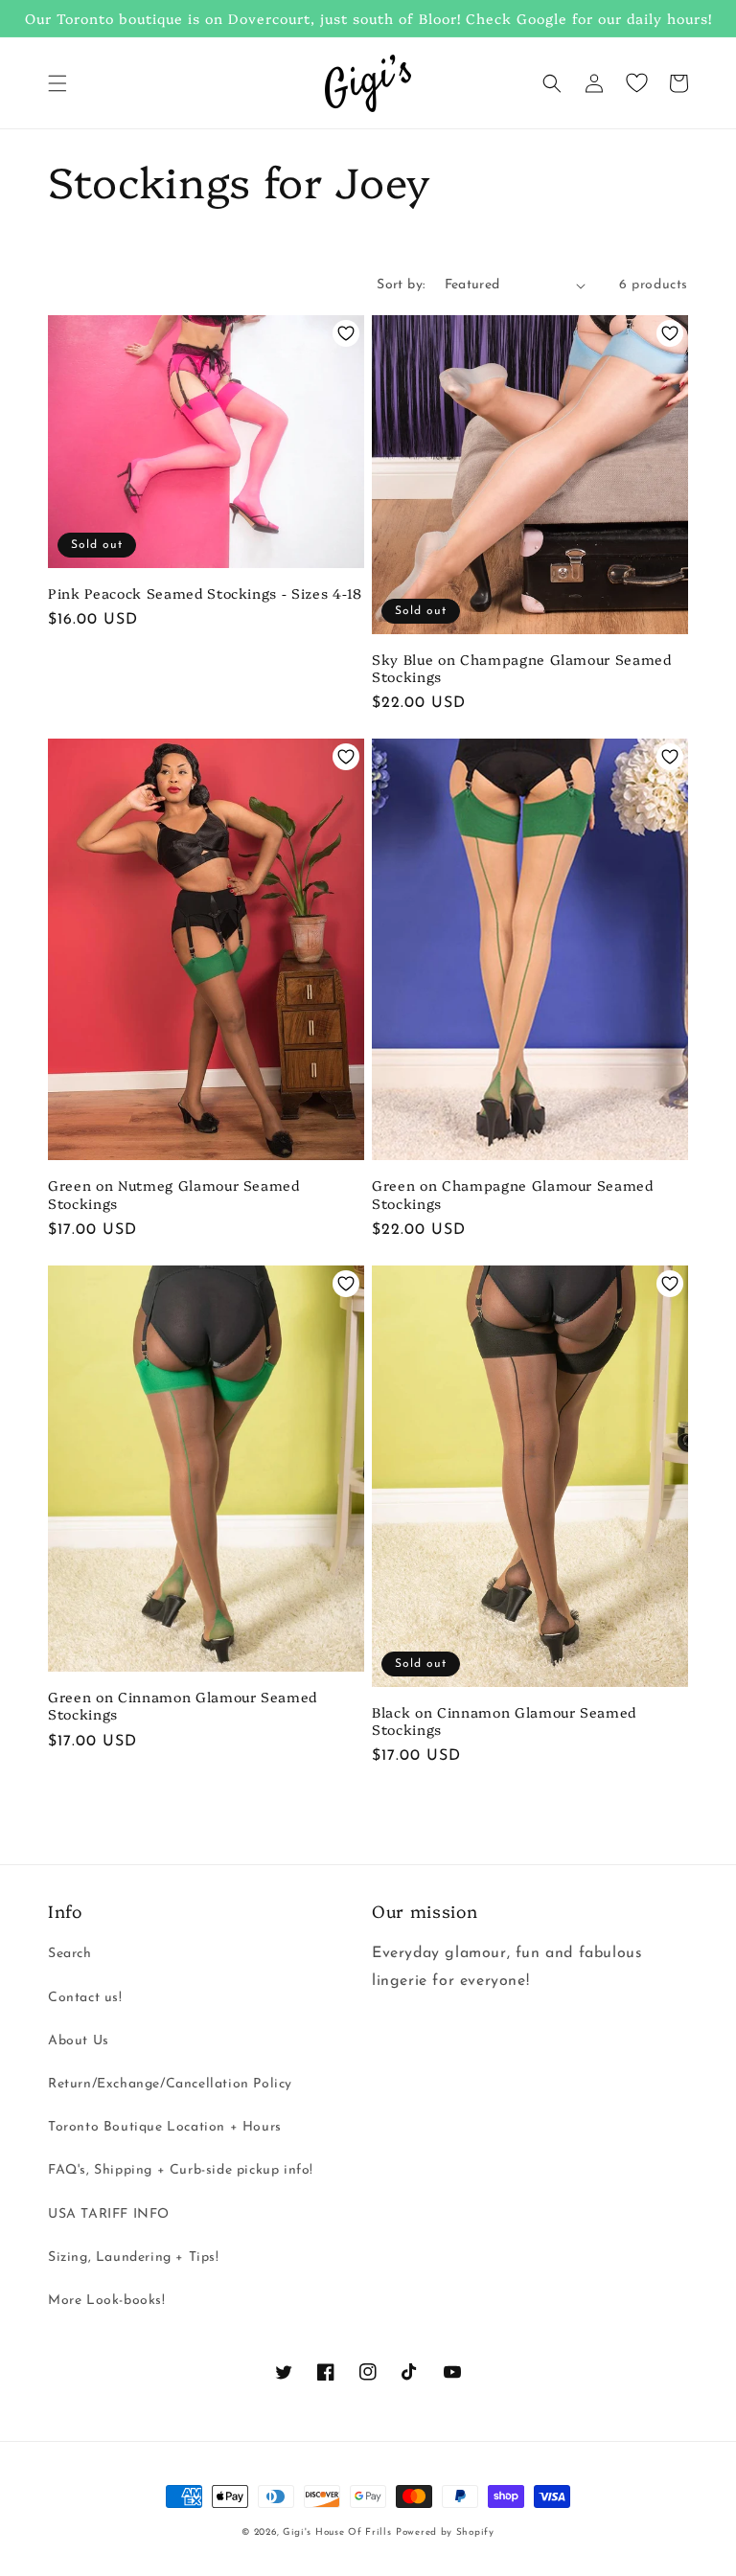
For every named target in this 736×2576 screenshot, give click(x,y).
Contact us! (85, 1998)
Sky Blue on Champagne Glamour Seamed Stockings (522, 668)
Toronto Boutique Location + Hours (165, 2127)
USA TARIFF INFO (109, 2214)
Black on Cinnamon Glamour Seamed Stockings (504, 1721)
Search (70, 1954)
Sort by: (401, 285)
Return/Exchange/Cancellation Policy (170, 2084)
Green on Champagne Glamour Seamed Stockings (513, 1194)
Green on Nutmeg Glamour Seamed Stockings (174, 1194)
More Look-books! (107, 2301)
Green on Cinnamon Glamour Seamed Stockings (183, 1705)
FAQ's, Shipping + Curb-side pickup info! (181, 2170)
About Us (79, 2041)
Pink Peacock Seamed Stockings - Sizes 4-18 (205, 593)
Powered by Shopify (445, 2532)
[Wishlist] (636, 83)
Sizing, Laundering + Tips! (134, 2257)
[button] (57, 83)
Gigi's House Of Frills (337, 2532)
